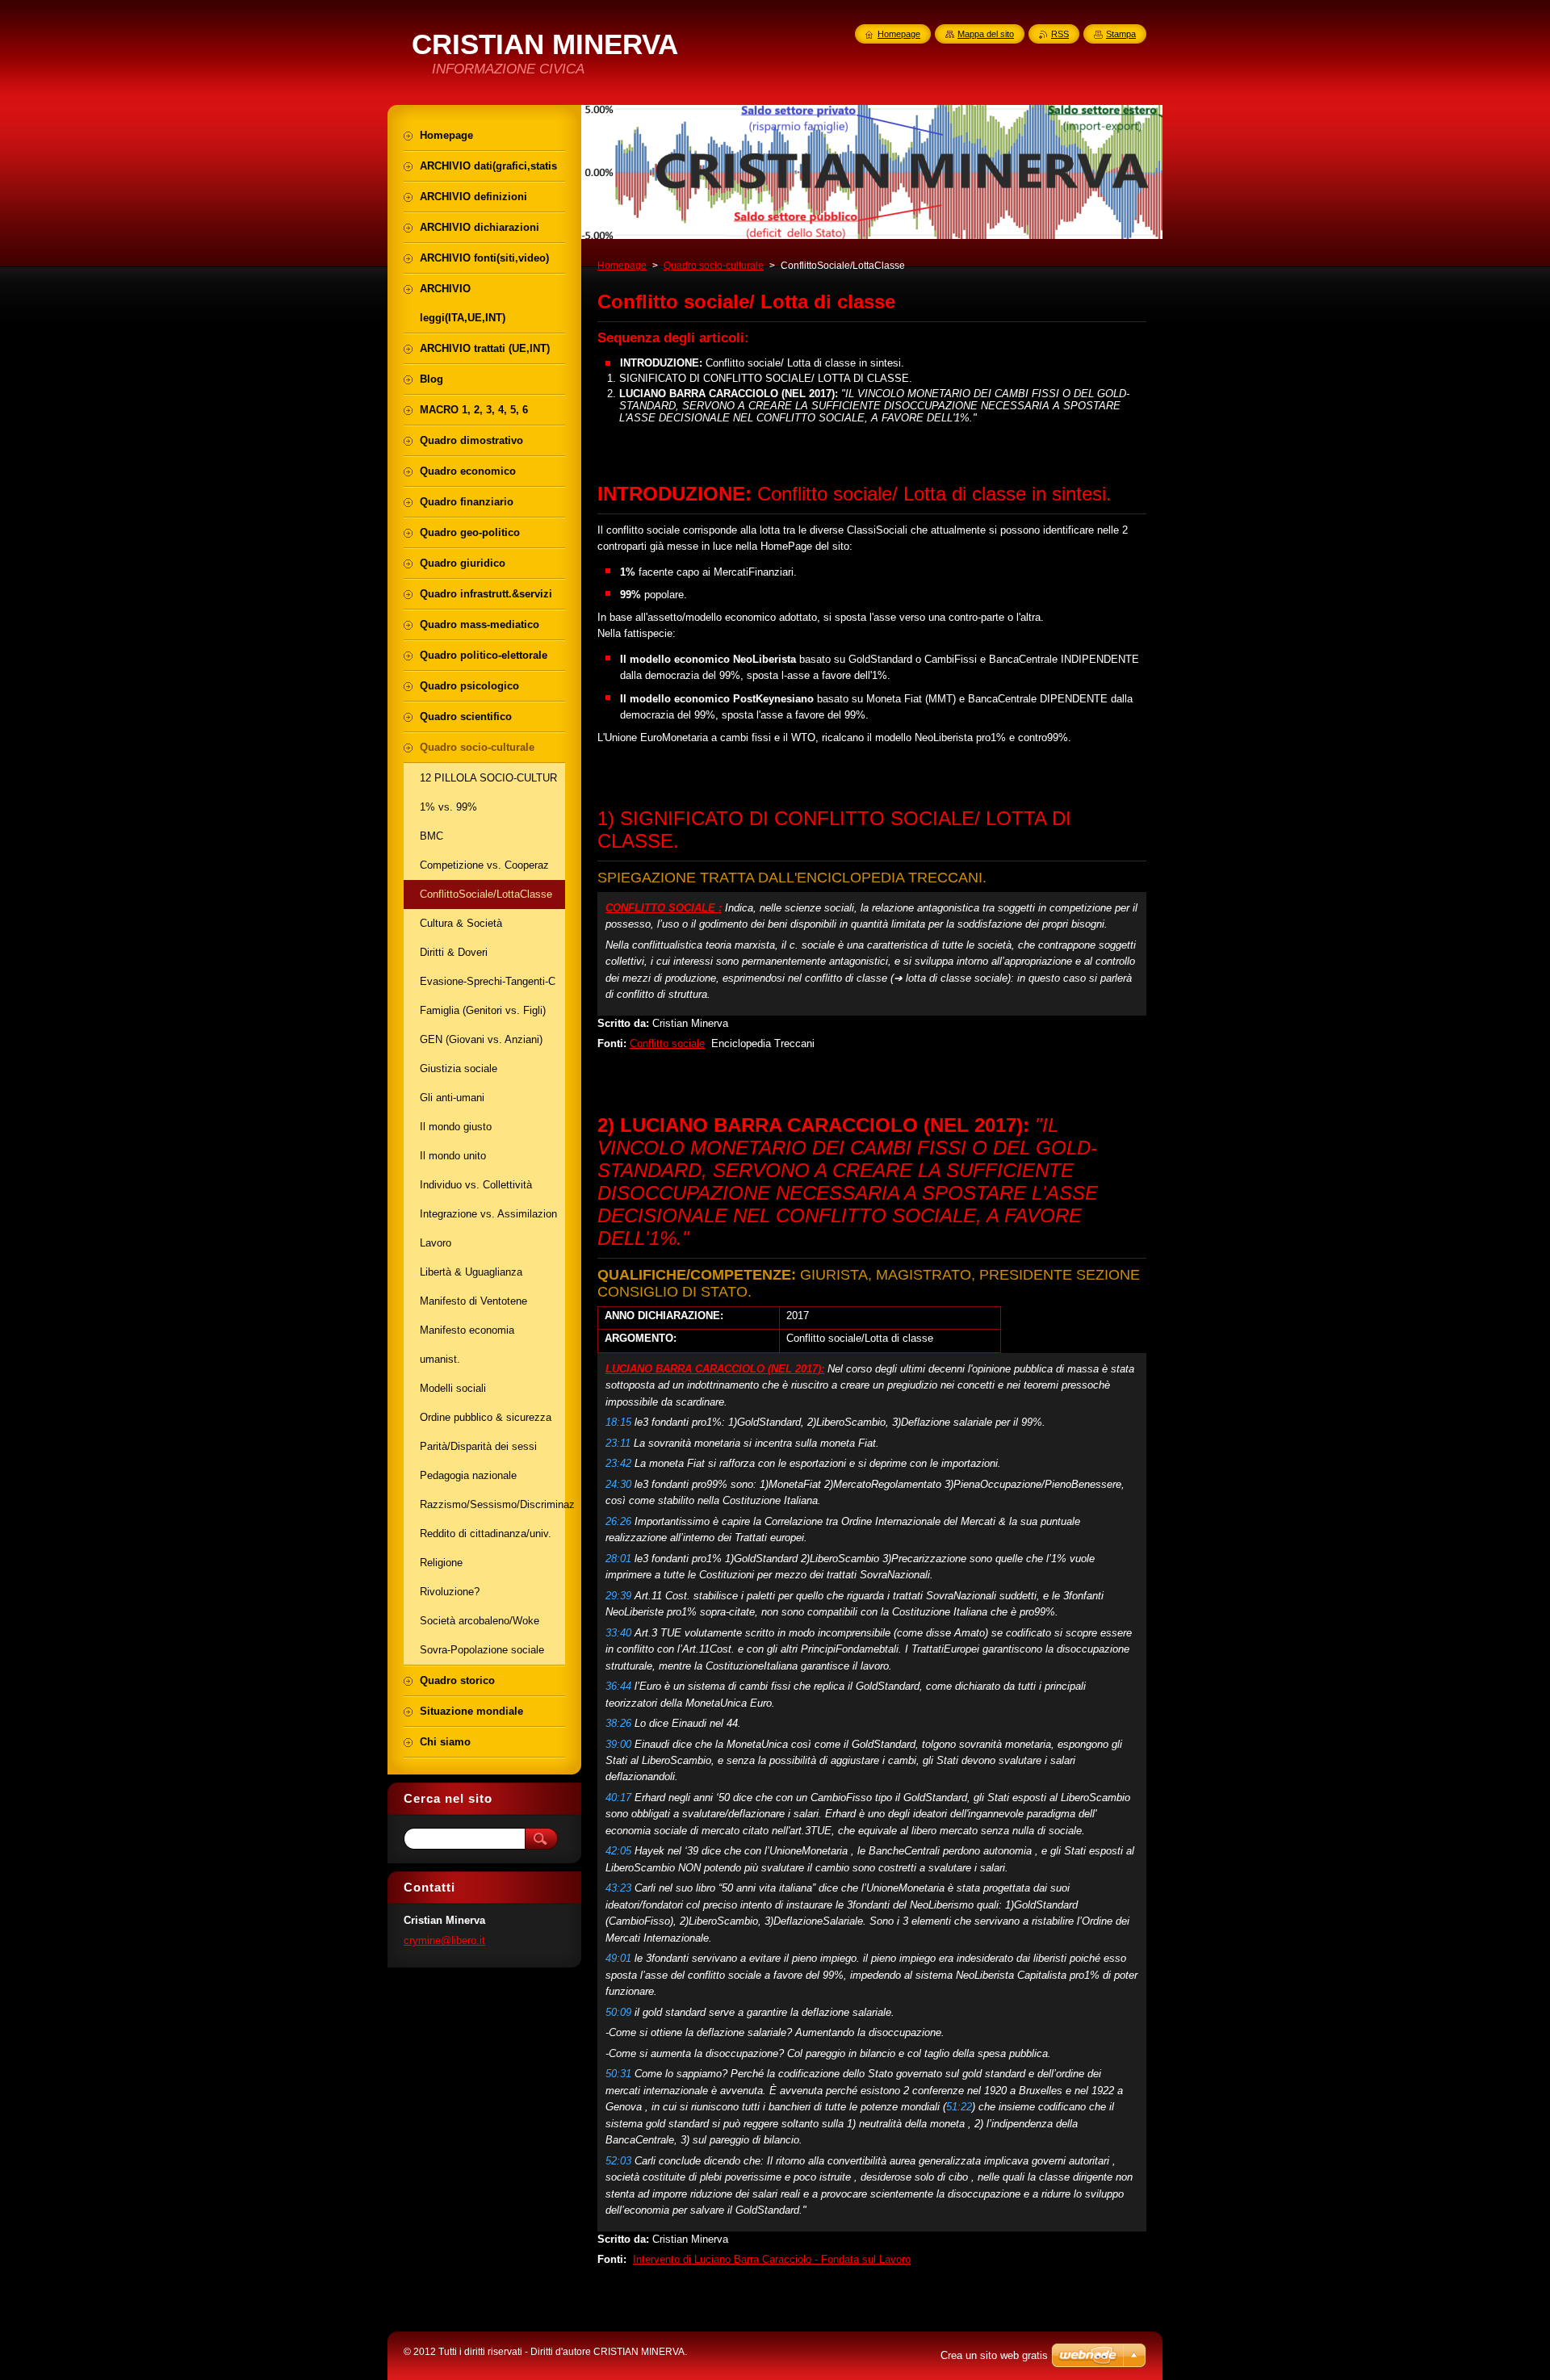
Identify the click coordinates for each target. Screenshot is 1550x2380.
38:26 (618, 1723)
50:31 (618, 2074)
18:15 (618, 1422)
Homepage (622, 266)
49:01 (618, 1958)
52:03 (618, 2161)
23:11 (618, 1443)
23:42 (618, 1463)
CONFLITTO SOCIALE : (664, 908)
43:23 (618, 1888)
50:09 (618, 2012)
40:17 (618, 1798)
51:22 (959, 2107)
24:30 (618, 1484)
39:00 (618, 1744)
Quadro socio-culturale (714, 266)
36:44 (618, 1686)
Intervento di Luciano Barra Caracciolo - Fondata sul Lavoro (772, 2259)
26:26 (618, 1521)
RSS (1060, 34)
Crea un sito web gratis (994, 2355)
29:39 (618, 1596)
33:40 (618, 1633)
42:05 (618, 1851)
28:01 (618, 1559)
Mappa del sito (986, 34)
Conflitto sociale (667, 1043)
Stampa (1121, 34)
